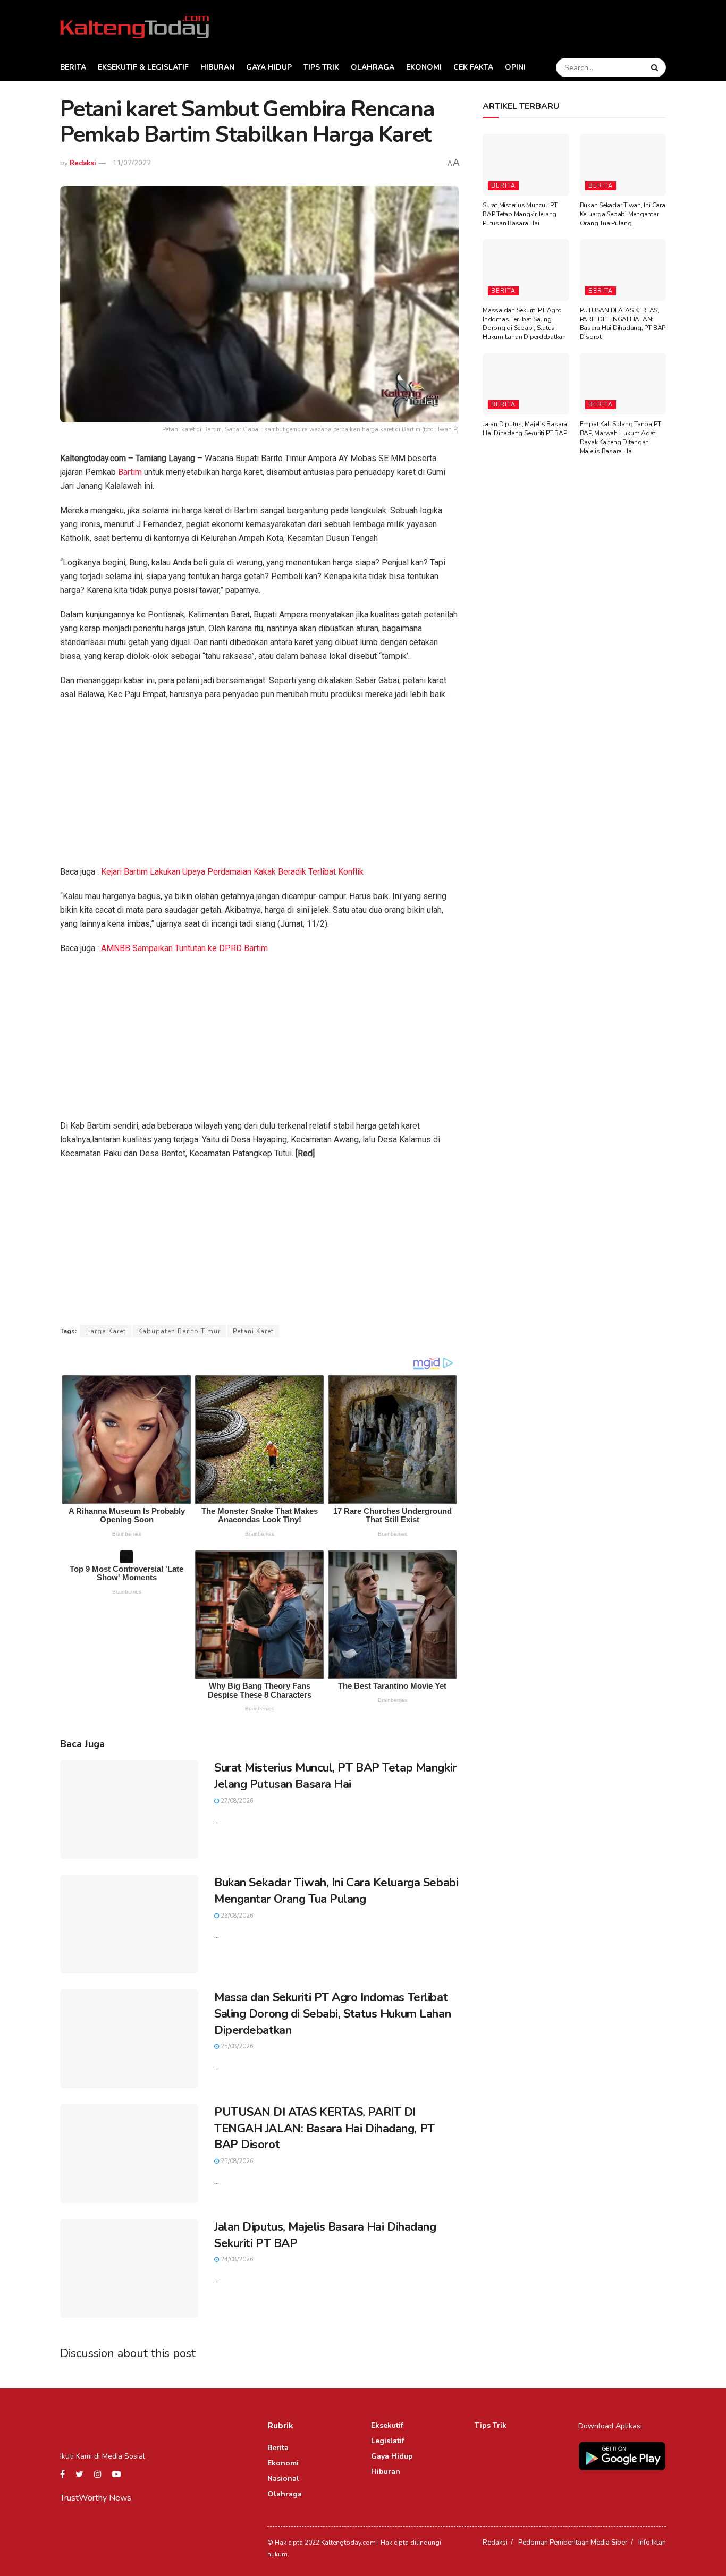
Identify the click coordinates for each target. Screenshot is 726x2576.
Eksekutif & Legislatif (143, 67)
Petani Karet (253, 1331)
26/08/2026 (236, 1916)
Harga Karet (105, 1331)
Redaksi (83, 163)
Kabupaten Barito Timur (179, 1331)
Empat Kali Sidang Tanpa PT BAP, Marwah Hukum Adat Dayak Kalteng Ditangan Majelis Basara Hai (621, 437)
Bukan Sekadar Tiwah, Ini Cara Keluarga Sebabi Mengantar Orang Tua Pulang (336, 1891)
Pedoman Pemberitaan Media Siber (573, 2543)
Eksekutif (387, 2425)
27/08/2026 (236, 1801)
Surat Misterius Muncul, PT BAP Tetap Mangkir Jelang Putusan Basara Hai (335, 1776)
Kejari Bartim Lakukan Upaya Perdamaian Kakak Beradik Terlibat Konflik (232, 872)
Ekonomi (424, 67)
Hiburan (217, 67)
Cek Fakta (473, 67)
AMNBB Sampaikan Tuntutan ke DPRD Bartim (184, 948)
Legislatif (388, 2441)
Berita (73, 67)
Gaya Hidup (269, 67)
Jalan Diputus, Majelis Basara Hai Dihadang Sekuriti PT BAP (525, 429)
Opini (515, 67)
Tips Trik (321, 67)
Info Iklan (652, 2543)
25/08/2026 (236, 2047)
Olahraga (373, 67)
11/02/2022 (132, 163)
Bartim (130, 472)
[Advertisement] (259, 786)
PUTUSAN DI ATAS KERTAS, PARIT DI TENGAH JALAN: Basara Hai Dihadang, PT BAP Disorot (324, 2129)
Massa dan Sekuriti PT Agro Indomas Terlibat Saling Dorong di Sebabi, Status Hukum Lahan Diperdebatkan (332, 2014)
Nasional (283, 2478)
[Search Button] (656, 67)
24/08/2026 (236, 2260)
